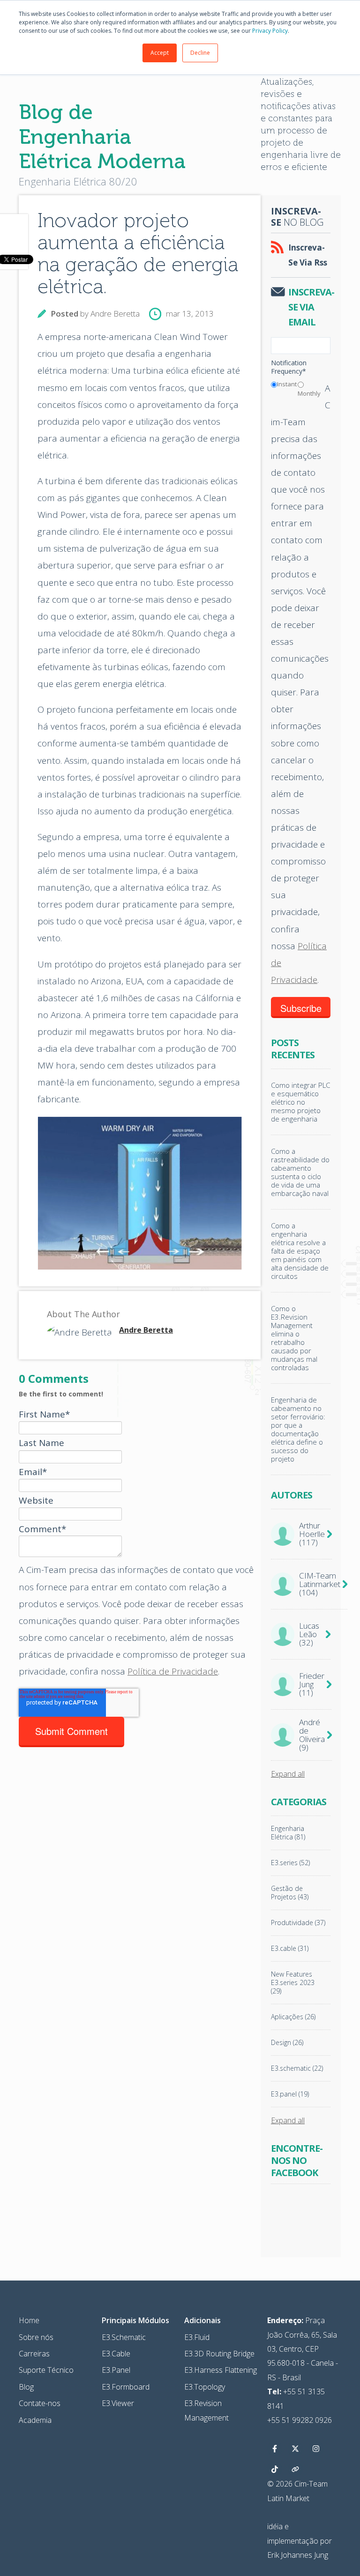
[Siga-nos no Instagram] (316, 2449)
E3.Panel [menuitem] (116, 2370)
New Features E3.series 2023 (293, 1983)
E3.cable (290, 1949)
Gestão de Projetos (290, 1893)
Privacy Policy (270, 31)
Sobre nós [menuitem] (36, 2337)
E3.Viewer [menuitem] (118, 2403)
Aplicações (293, 2017)
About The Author (83, 1314)
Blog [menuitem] (26, 2387)
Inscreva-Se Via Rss (308, 255)
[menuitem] (135, 2320)
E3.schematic (297, 2068)
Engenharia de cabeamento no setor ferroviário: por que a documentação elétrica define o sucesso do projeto (298, 1429)
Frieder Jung (312, 1684)
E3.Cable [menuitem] (116, 2354)
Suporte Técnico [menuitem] (46, 2370)
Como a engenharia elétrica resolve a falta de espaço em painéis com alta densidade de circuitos (300, 1251)
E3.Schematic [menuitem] (124, 2337)
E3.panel (290, 2094)
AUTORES (292, 1495)
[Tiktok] (275, 2469)
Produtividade (298, 1923)
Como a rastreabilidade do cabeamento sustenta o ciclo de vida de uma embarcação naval (300, 1172)
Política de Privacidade (173, 1671)
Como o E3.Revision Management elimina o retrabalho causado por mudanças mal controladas (294, 1338)
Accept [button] (160, 53)
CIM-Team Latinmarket (320, 1584)
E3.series (290, 1863)
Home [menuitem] (29, 2320)
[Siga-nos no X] (295, 2449)
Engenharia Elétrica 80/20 (78, 181)
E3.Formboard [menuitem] (126, 2387)
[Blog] (295, 2469)
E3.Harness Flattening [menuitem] (221, 2370)
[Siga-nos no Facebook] (275, 2449)
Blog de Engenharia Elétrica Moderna (102, 137)
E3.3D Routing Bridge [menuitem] (219, 2354)
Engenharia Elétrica (288, 1833)
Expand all (288, 1774)
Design (287, 2043)
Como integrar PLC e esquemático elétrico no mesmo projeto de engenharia (300, 1102)
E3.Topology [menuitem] (205, 2387)
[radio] (284, 386)
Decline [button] (200, 53)
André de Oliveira (312, 1735)
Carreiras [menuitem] (34, 2354)
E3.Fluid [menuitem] (197, 2337)
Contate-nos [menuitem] (40, 2403)
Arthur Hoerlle (312, 1534)
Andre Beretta (115, 314)
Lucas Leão (309, 1634)
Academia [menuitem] (35, 2420)
